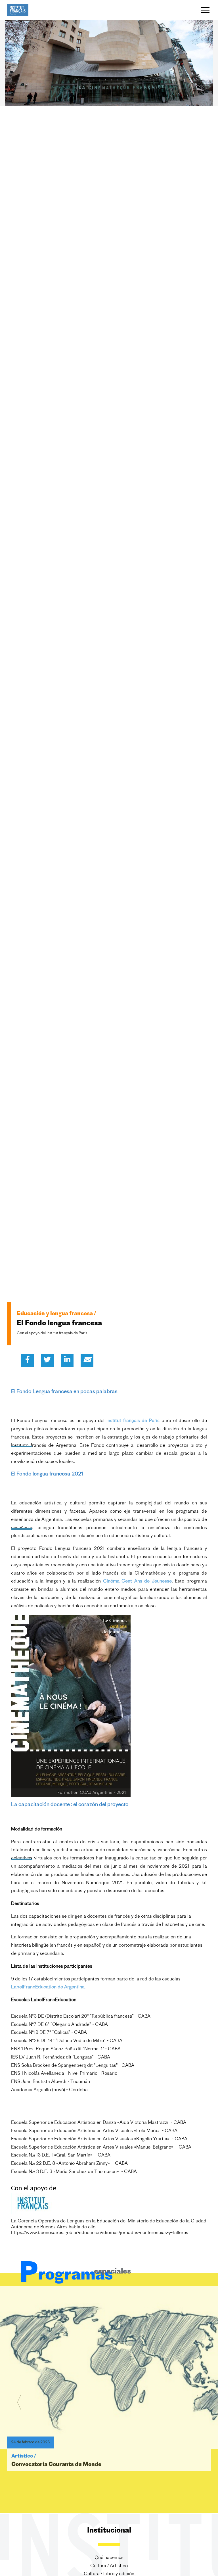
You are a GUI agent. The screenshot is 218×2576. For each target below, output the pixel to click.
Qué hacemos (109, 2558)
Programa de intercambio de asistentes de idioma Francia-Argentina (103, 2476)
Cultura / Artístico (109, 2566)
